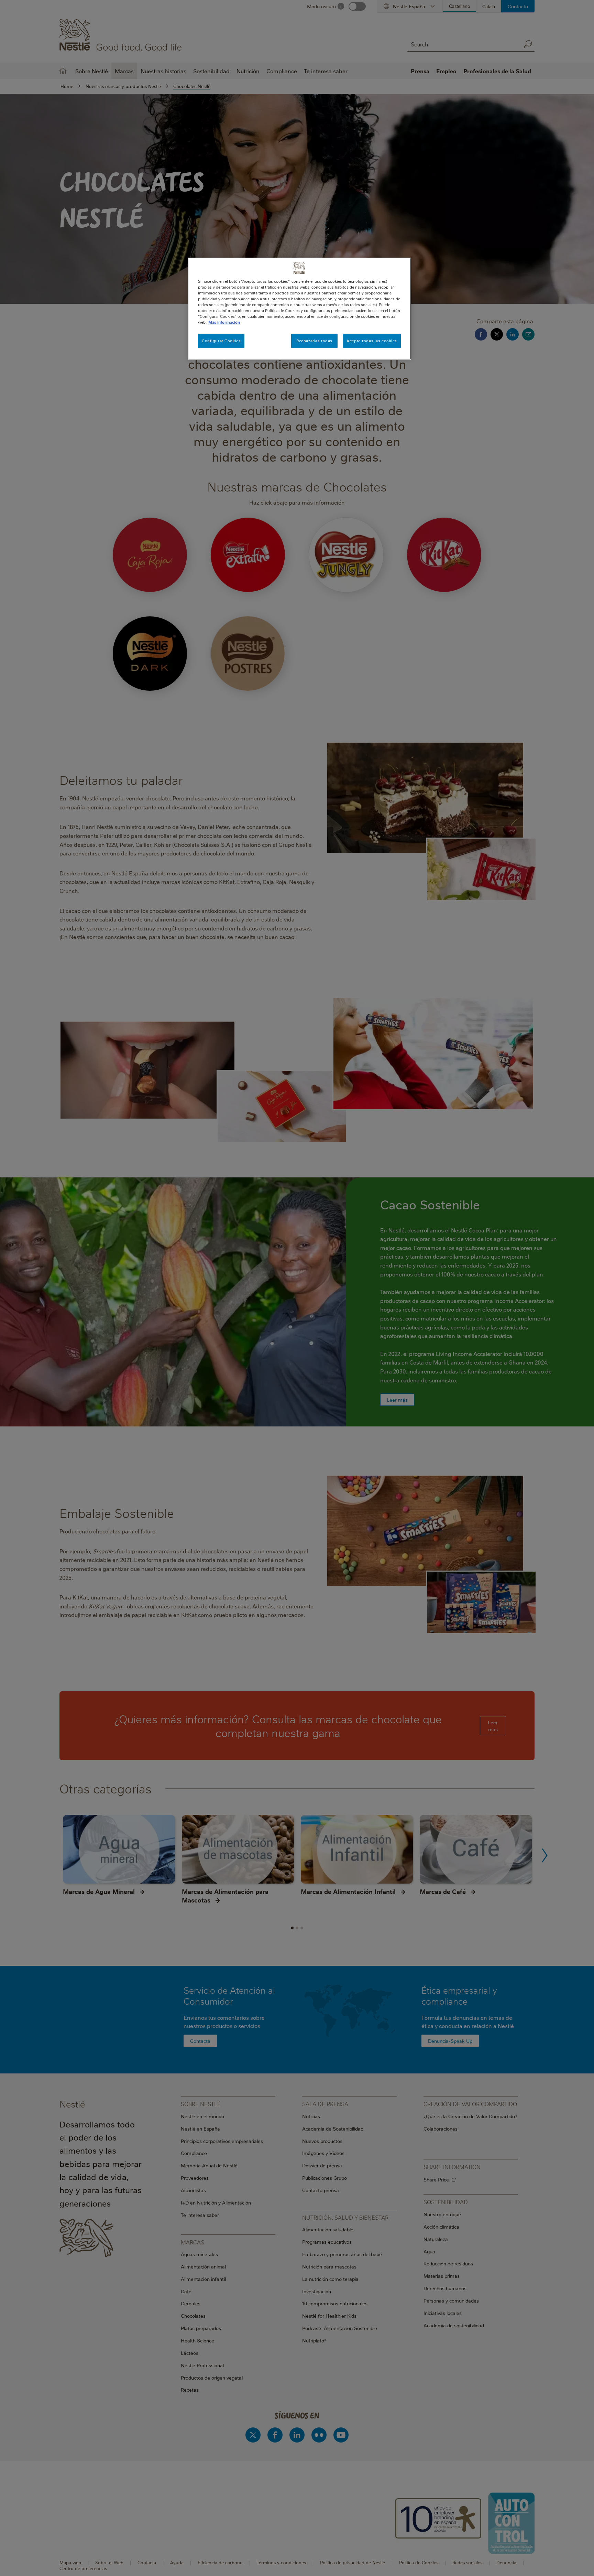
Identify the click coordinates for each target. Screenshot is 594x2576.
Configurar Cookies (221, 341)
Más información (224, 322)
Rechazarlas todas (314, 341)
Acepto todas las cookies (372, 341)
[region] (299, 309)
